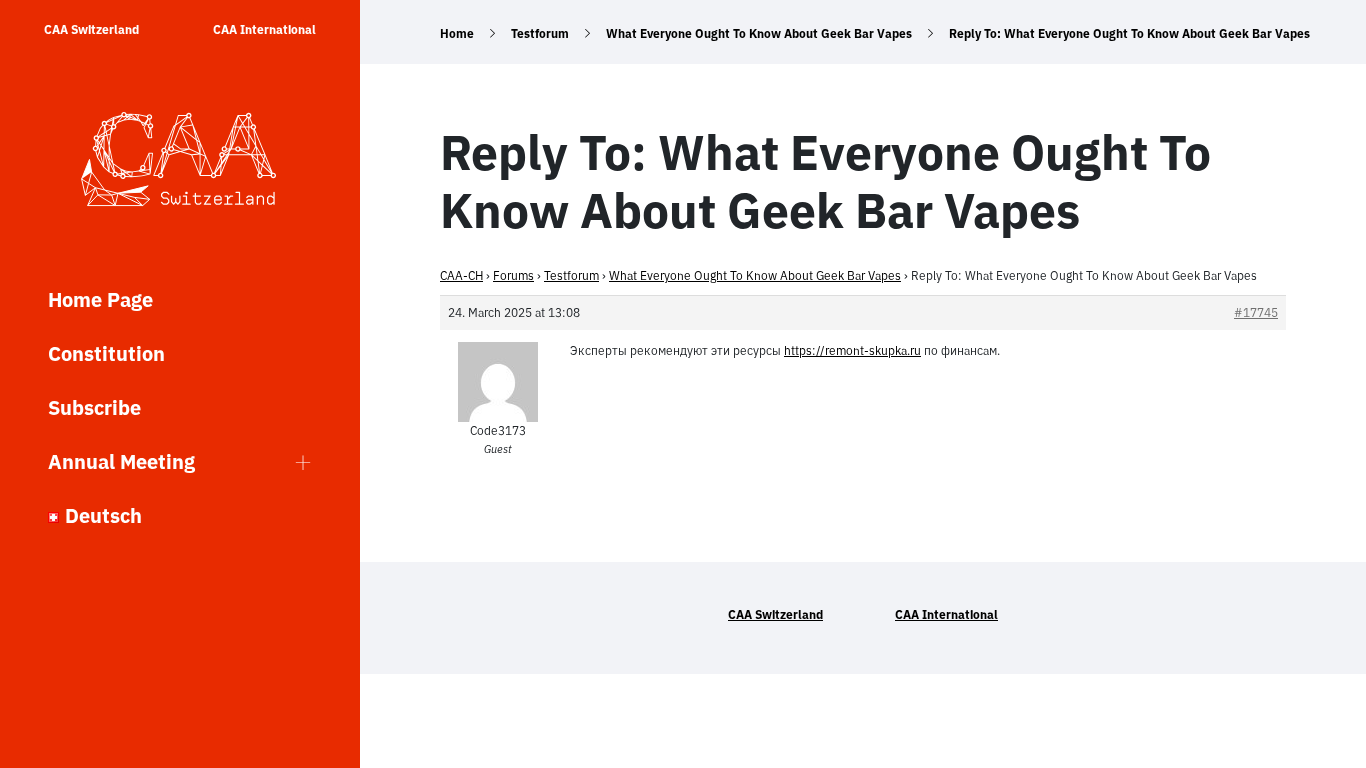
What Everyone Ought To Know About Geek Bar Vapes (759, 33)
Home (457, 33)
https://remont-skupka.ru (852, 350)
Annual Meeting (121, 461)
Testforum (540, 33)
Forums (513, 275)
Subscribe (94, 407)
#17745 (1256, 312)
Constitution (106, 353)
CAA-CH (461, 275)
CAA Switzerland (91, 29)
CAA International (264, 29)
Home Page (100, 299)
